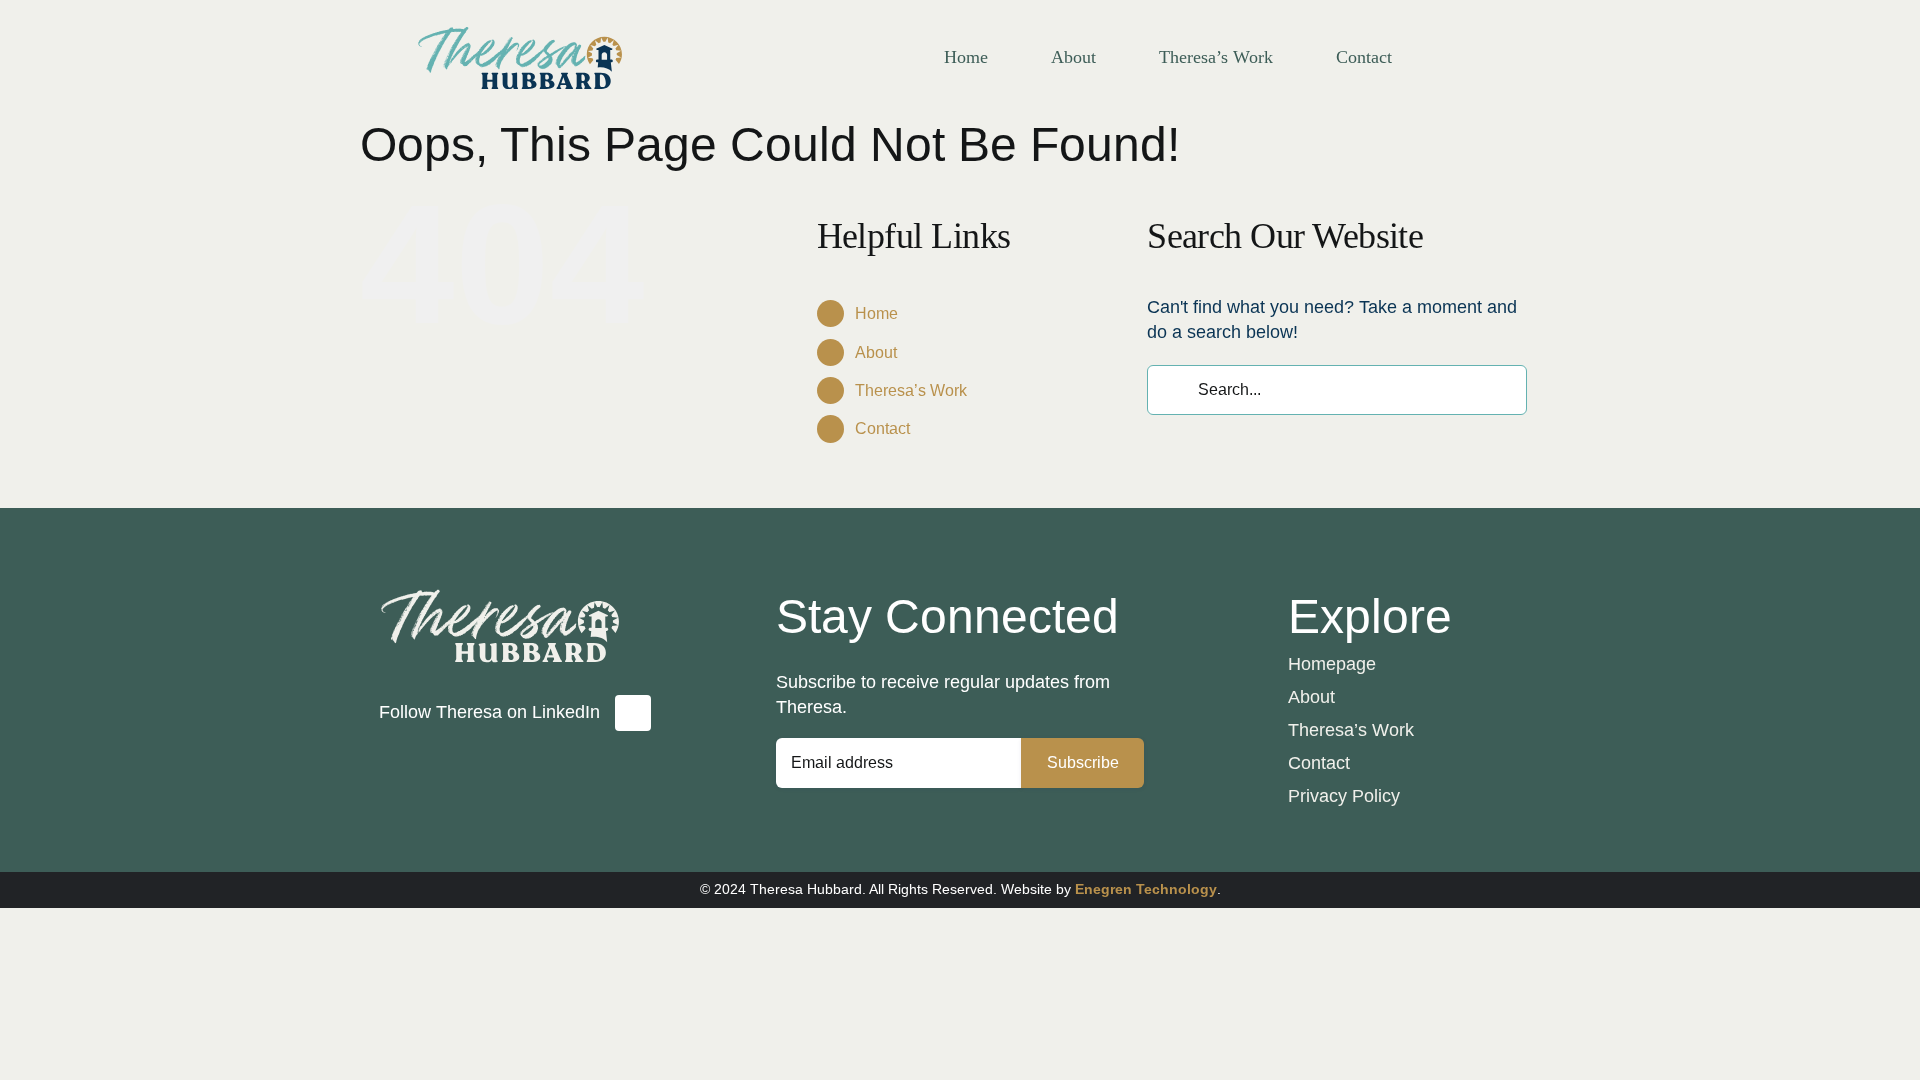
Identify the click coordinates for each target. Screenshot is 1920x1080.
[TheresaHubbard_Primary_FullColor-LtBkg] (520, 19)
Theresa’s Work (911, 390)
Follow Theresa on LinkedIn (489, 712)
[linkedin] (633, 713)
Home (876, 313)
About (876, 352)
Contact (882, 428)
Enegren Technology (1146, 889)
